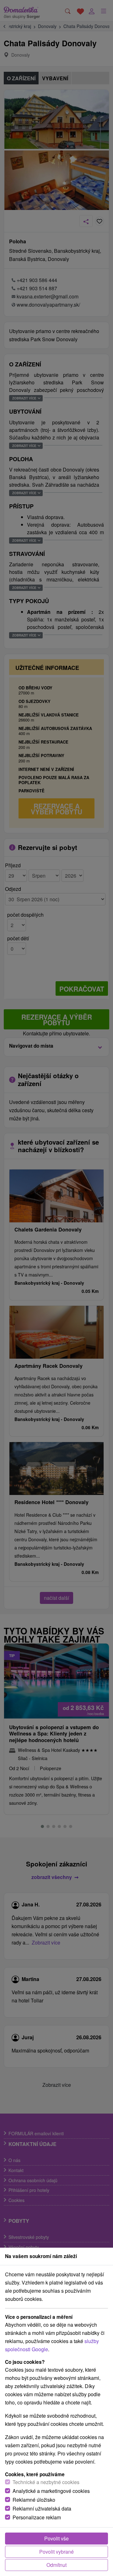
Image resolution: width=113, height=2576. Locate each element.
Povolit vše (56, 2538)
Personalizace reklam (37, 2517)
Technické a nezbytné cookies (46, 2482)
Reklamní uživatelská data (42, 2508)
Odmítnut (56, 2565)
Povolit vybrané (56, 2552)
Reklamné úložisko (34, 2500)
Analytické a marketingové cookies (51, 2491)
